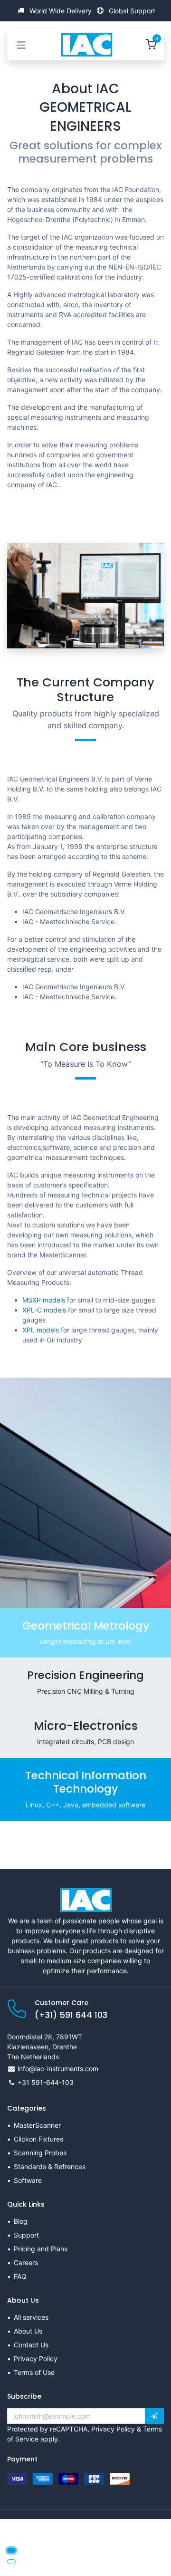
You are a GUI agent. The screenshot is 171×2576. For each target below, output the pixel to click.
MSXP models (44, 1300)
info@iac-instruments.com (58, 2069)
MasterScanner (37, 2125)
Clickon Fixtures (38, 2139)
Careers (26, 2262)
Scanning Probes (40, 2153)
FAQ (20, 2276)
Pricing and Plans (41, 2249)
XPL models (41, 1330)
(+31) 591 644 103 (71, 2015)
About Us (28, 2331)
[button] (154, 2416)
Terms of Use (34, 2372)
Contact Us (31, 2345)
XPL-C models (44, 1310)
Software (28, 2180)
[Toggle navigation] (21, 45)
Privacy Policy (36, 2359)
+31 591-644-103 (46, 2082)
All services (31, 2317)
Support (26, 2235)
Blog (21, 2221)
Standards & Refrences (50, 2166)
